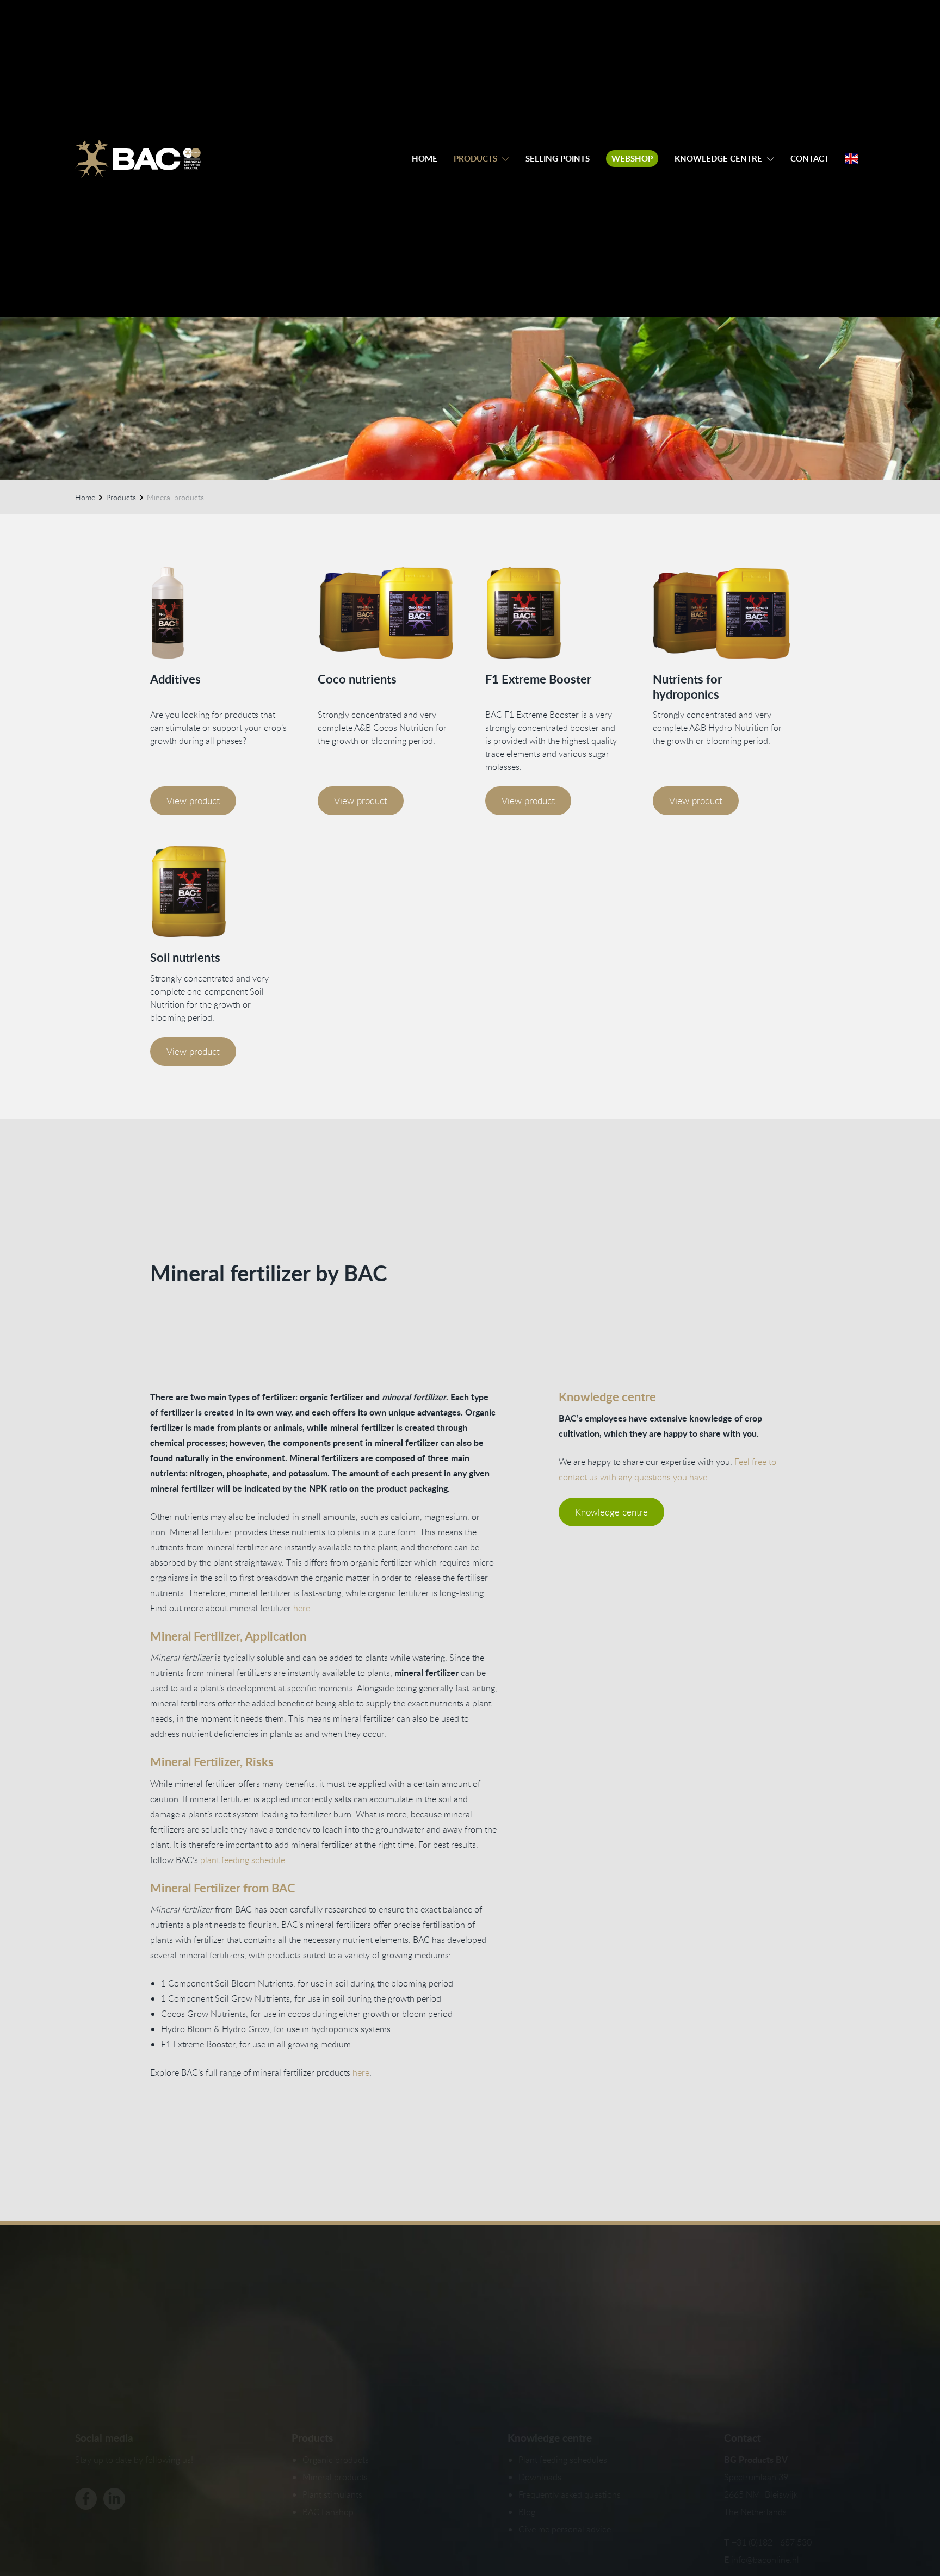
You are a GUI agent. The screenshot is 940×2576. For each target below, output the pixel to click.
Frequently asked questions (570, 2494)
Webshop (632, 159)
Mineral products (335, 2477)
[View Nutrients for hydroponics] (721, 613)
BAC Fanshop (328, 2512)
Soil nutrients (185, 957)
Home (425, 159)
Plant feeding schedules (563, 2460)
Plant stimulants (332, 2494)
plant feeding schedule (243, 1860)
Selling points (558, 159)
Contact (810, 159)
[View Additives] (219, 613)
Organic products (336, 2460)
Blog (527, 2512)
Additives (175, 679)
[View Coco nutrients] (386, 613)
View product (193, 801)
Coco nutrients (357, 679)
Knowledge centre (718, 159)
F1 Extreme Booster (538, 679)
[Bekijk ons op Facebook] (86, 2499)
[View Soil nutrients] (219, 891)
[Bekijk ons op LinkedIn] (114, 2499)
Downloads (540, 2477)
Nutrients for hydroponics (687, 687)
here (302, 1608)
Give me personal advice (565, 2529)
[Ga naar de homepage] (138, 159)
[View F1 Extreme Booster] (554, 613)
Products (475, 159)
